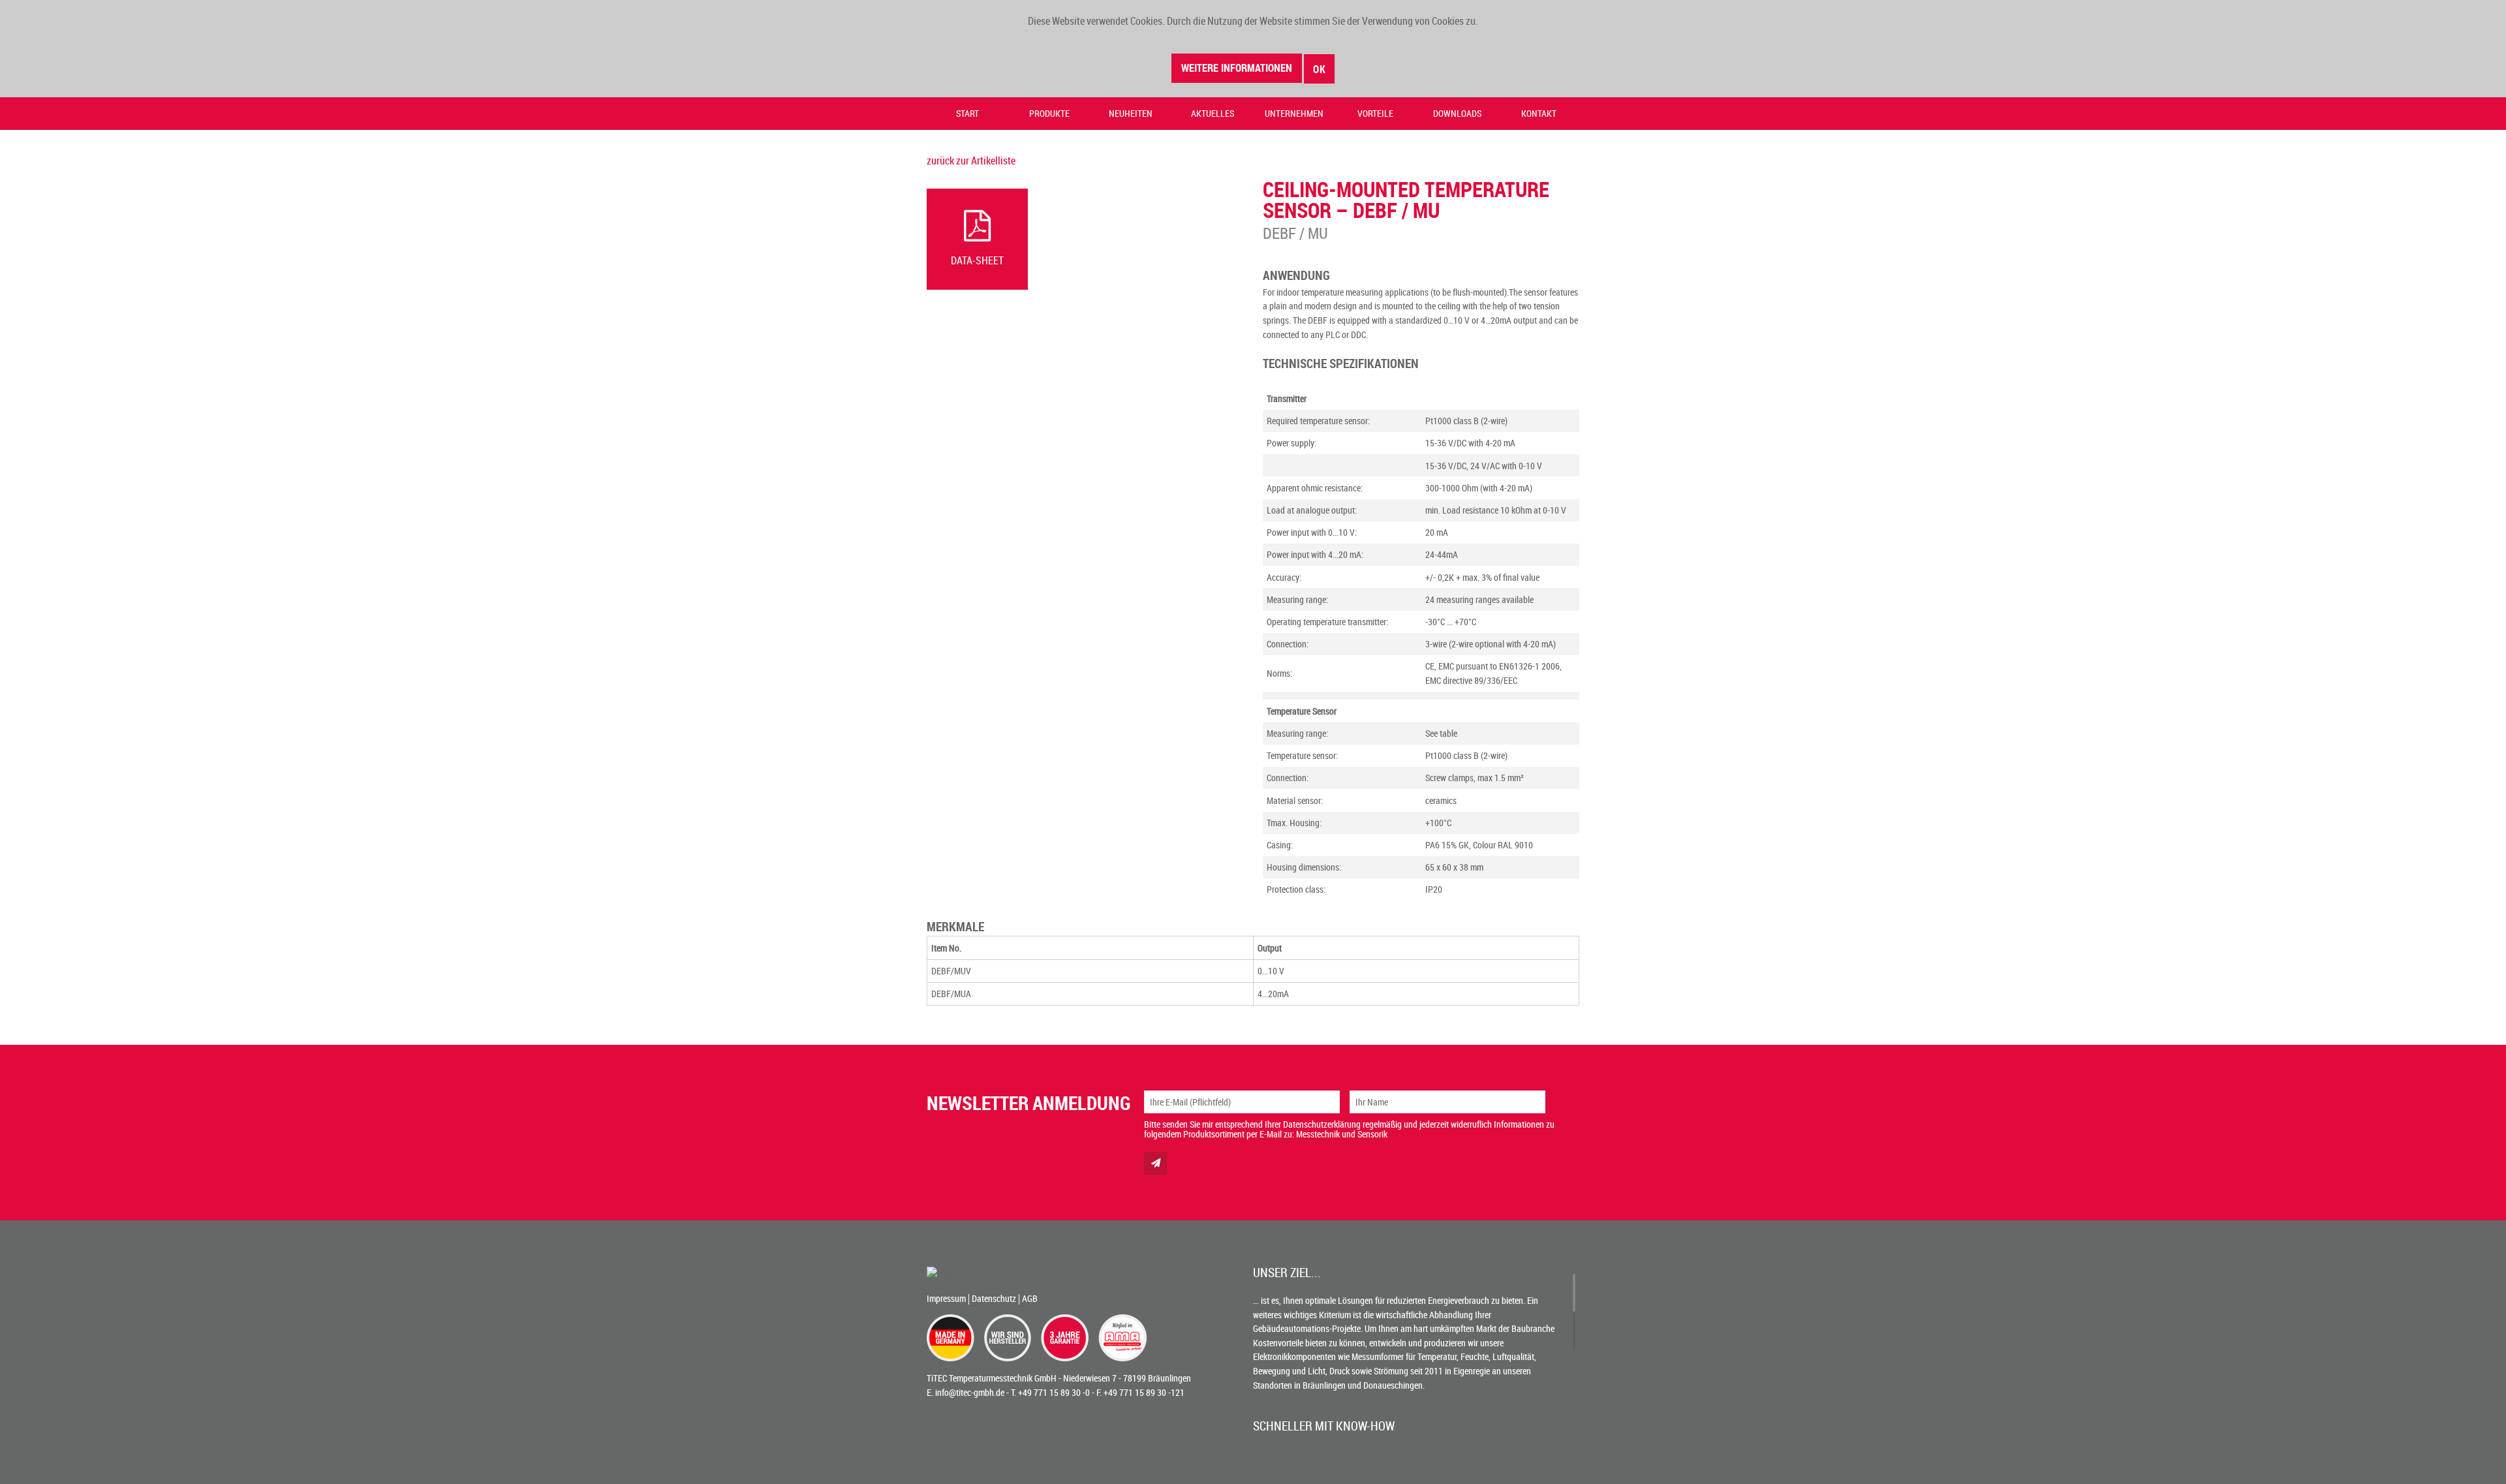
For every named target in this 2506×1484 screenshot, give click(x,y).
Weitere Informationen (1237, 68)
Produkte (1049, 113)
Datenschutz (994, 1298)
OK (1320, 69)
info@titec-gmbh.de (970, 1392)
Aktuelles (1213, 113)
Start (967, 113)
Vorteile (1375, 113)
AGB (1030, 1298)
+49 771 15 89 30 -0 (1054, 1392)
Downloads (1457, 113)
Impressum (946, 1298)
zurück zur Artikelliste (971, 161)
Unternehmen (1294, 113)
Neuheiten (1131, 113)
